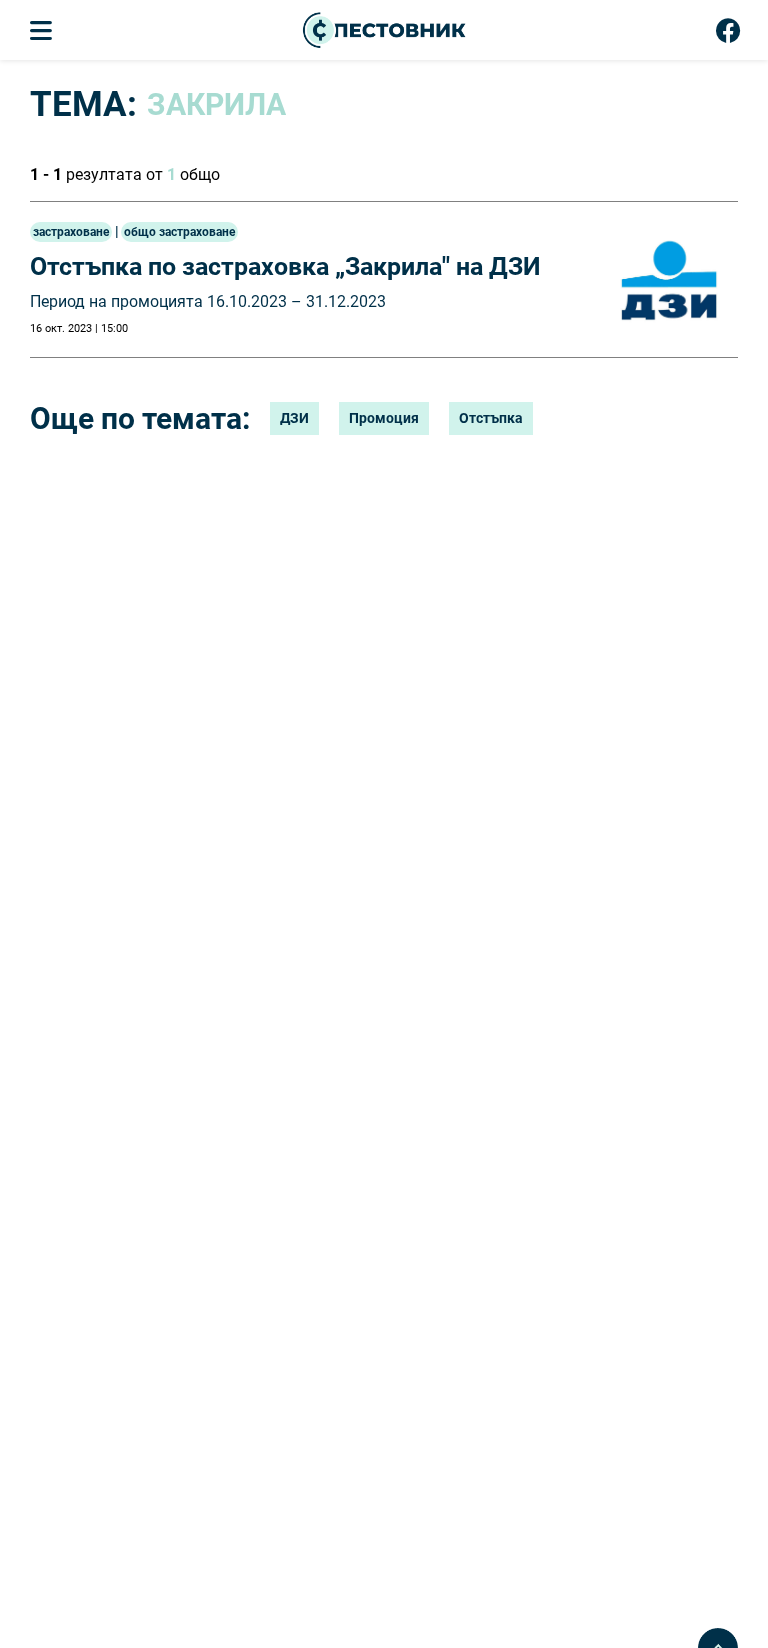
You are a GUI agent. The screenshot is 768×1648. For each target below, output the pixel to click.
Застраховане (71, 232)
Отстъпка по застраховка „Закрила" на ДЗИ (285, 266)
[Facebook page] (728, 35)
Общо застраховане (179, 232)
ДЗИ (294, 418)
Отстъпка (491, 418)
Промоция (384, 418)
